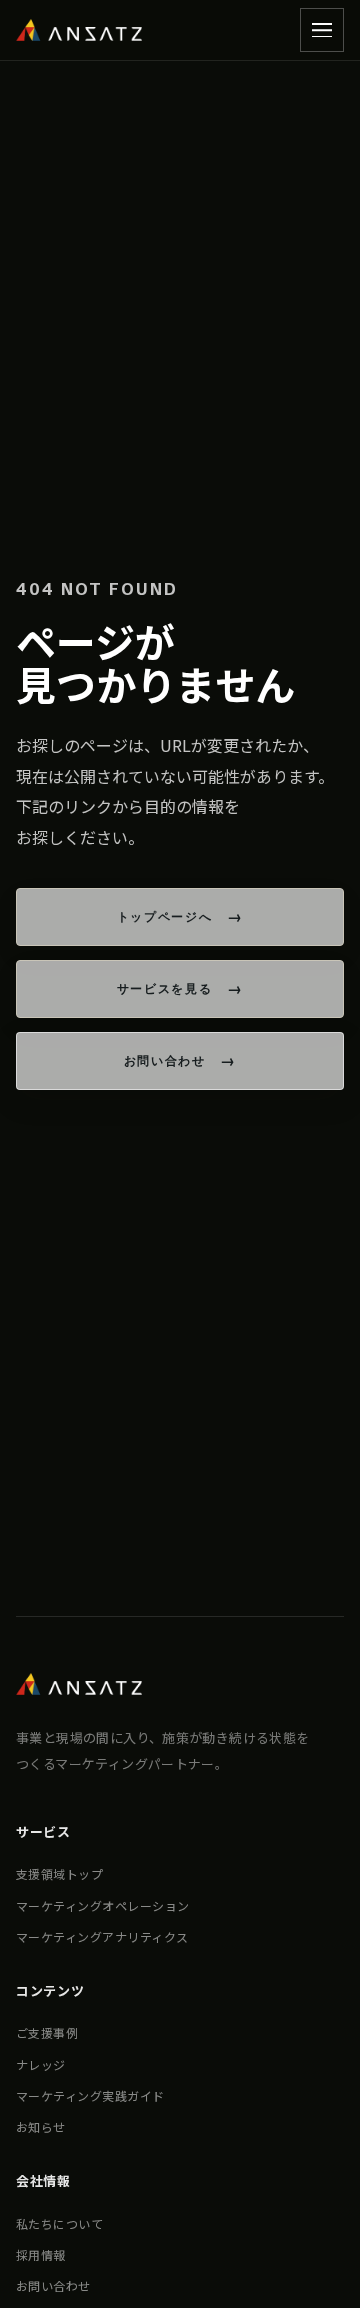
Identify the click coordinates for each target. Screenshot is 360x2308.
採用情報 (41, 2254)
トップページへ (165, 916)
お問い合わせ (165, 1060)
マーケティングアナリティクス (102, 1936)
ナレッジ (41, 2064)
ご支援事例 (47, 2032)
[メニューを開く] (322, 30)
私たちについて (59, 2223)
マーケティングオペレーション (103, 1905)
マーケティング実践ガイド (90, 2095)
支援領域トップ (59, 1873)
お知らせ (41, 2126)
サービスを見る (165, 988)
